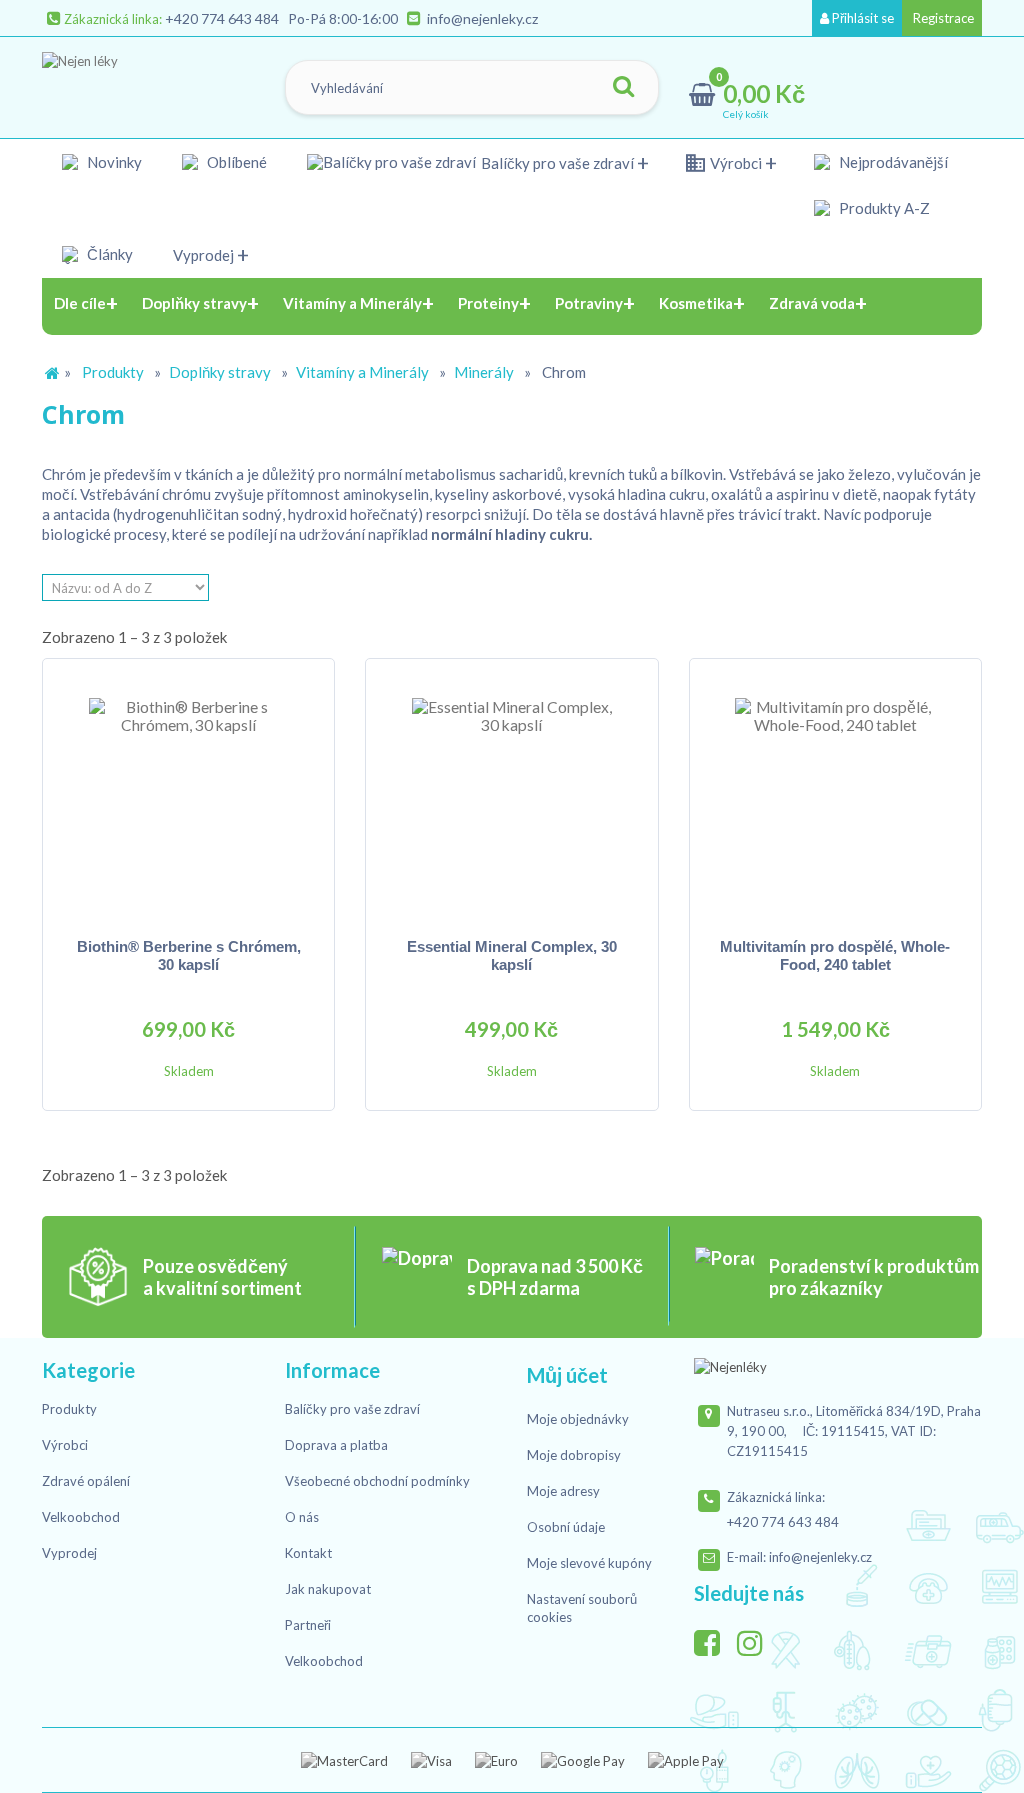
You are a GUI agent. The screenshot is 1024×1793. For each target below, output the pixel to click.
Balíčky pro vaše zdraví (557, 163)
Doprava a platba (336, 1445)
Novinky (114, 162)
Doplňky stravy (220, 372)
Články (110, 254)
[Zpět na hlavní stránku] (52, 373)
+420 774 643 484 (222, 18)
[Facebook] (714, 1638)
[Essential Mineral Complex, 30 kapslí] (511, 798)
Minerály (484, 372)
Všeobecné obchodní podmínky (377, 1481)
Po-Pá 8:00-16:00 (343, 18)
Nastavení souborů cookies (582, 1608)
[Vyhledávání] (624, 87)
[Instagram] (757, 1638)
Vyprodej (203, 255)
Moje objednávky (578, 1419)
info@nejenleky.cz (482, 18)
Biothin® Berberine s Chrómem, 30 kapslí (189, 955)
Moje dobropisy (574, 1455)
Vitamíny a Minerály (362, 372)
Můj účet (567, 1375)
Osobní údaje (566, 1527)
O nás (302, 1517)
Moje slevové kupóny (589, 1563)
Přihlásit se (861, 18)
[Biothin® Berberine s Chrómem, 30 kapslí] (188, 798)
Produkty (113, 372)
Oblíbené (237, 162)
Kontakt (308, 1553)
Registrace (942, 18)
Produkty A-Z (884, 208)
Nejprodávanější (893, 162)
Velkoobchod (81, 1517)
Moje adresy (563, 1491)
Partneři (308, 1625)
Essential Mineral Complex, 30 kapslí (512, 955)
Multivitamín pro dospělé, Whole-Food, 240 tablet (835, 955)
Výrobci (736, 163)
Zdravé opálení (86, 1481)
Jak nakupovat (328, 1589)
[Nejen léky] (143, 82)
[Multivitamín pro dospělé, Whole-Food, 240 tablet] (835, 798)
